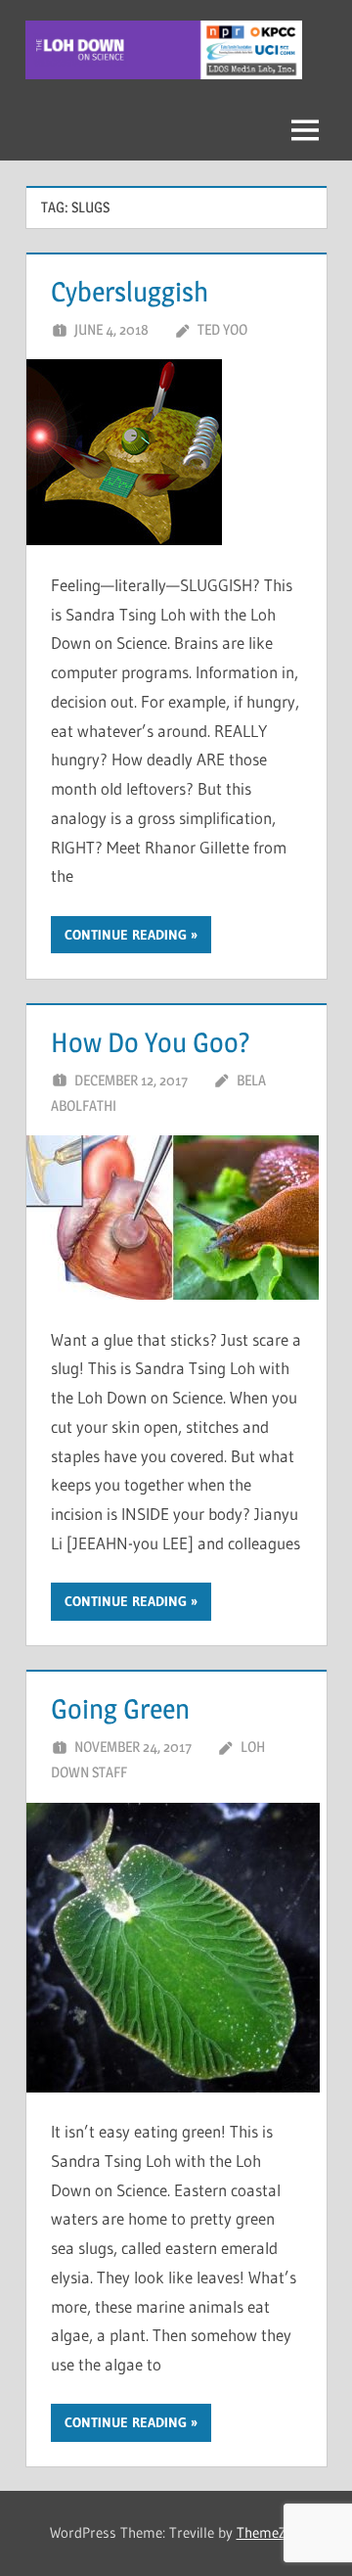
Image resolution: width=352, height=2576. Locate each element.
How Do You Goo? (151, 1042)
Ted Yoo (222, 329)
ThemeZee (268, 2532)
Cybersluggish (130, 292)
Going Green (120, 1709)
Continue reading (126, 935)
